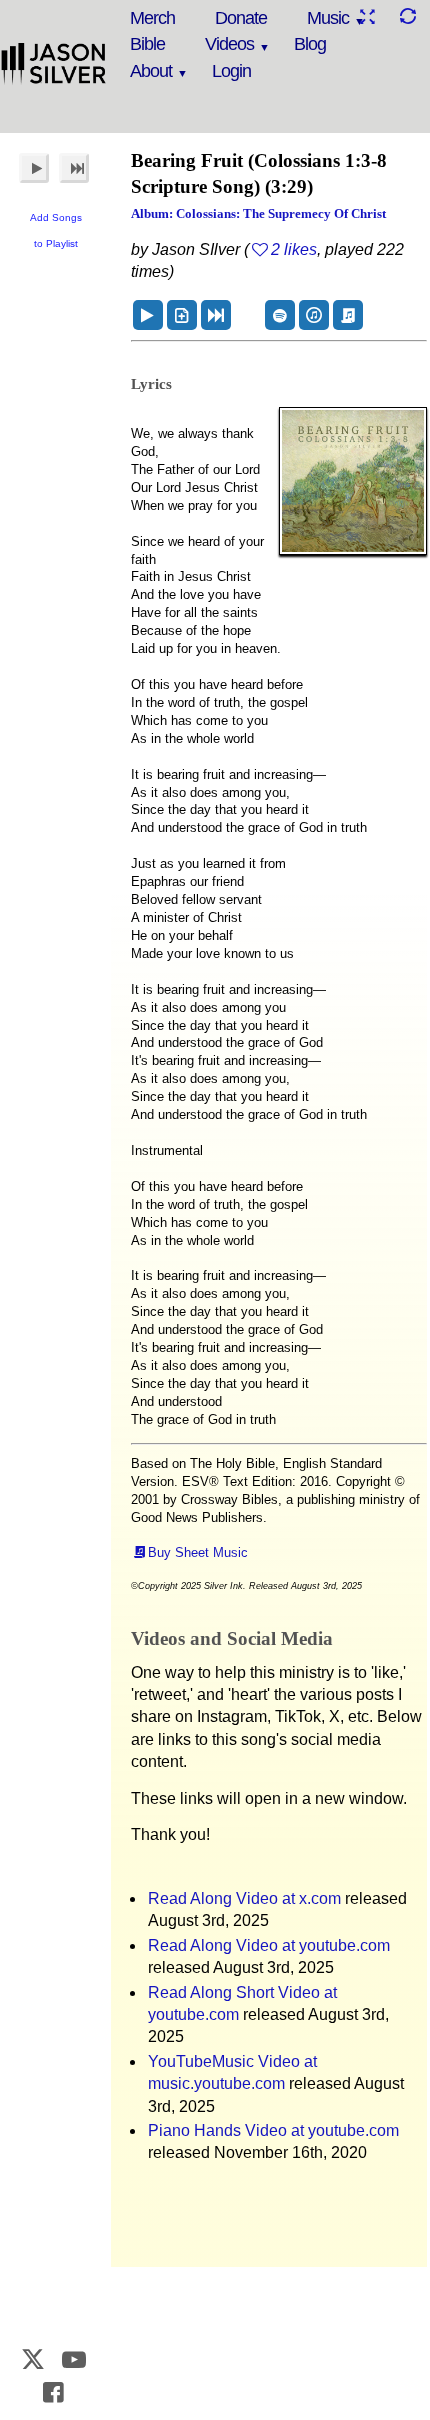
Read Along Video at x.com (244, 1898)
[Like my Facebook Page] (54, 2392)
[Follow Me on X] (34, 2359)
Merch (152, 18)
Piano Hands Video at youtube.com (273, 2130)
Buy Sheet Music (198, 1552)
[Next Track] (74, 168)
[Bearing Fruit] (148, 315)
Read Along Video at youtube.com (269, 1945)
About (151, 71)
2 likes (294, 249)
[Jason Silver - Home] (54, 65)
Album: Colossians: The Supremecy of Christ (258, 213)
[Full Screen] (367, 16)
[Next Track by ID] (216, 315)
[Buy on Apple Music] (314, 315)
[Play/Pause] (34, 168)
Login (231, 71)
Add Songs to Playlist (56, 230)
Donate (241, 18)
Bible (147, 44)
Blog (310, 44)
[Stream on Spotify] (280, 315)
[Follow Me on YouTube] (74, 2359)
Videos (229, 44)
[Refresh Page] (407, 16)
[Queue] (182, 315)
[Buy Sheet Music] (348, 315)
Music (328, 18)
